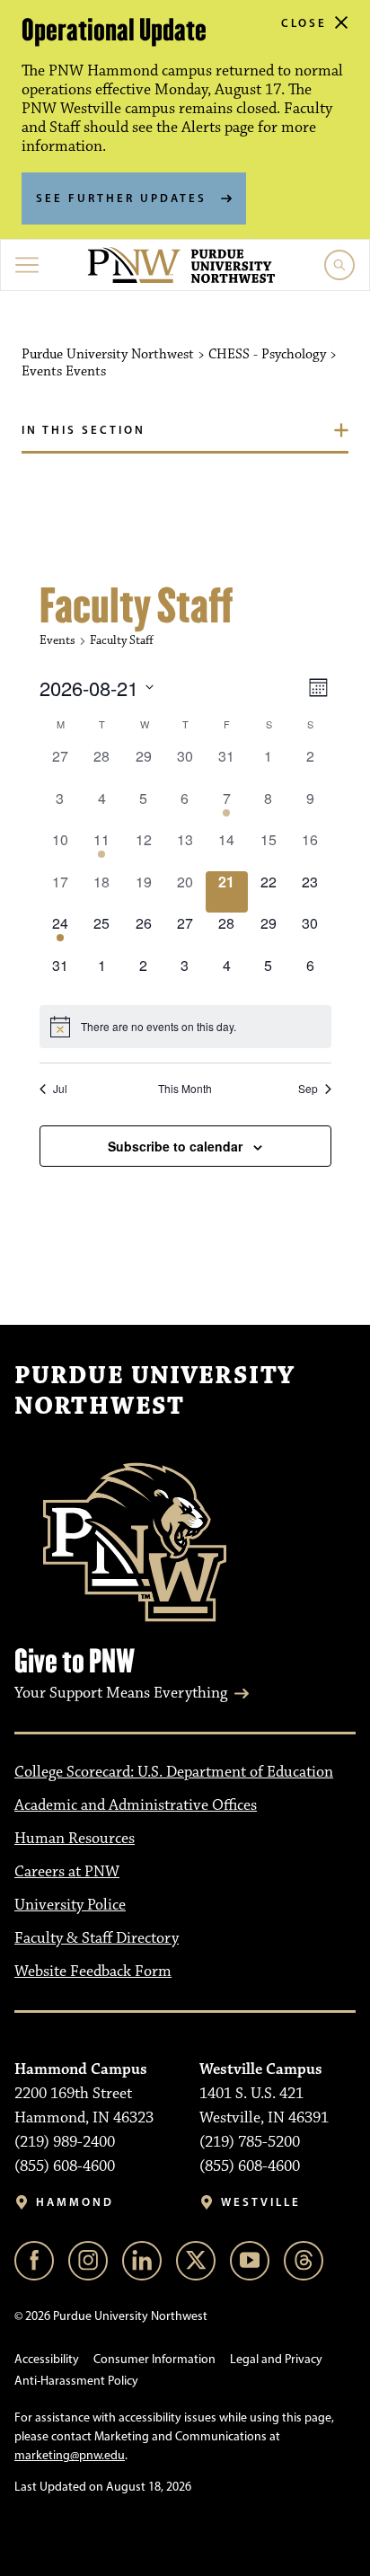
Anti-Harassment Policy (76, 2381)
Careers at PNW (67, 1872)
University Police (70, 1905)
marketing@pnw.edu (70, 2455)
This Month (185, 1089)
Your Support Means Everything (121, 1693)
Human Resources (75, 1839)
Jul (60, 1089)
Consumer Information (154, 2359)
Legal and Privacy (276, 2359)
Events (57, 640)
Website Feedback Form (93, 1972)
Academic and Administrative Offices (136, 1805)
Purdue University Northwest (154, 1391)
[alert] (185, 1027)
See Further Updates (121, 198)
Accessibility (47, 2359)
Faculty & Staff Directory (97, 1938)
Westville (261, 2202)
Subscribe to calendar (175, 1146)
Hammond (75, 2202)
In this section (84, 429)
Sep (308, 1089)
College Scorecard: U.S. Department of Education (174, 1772)
